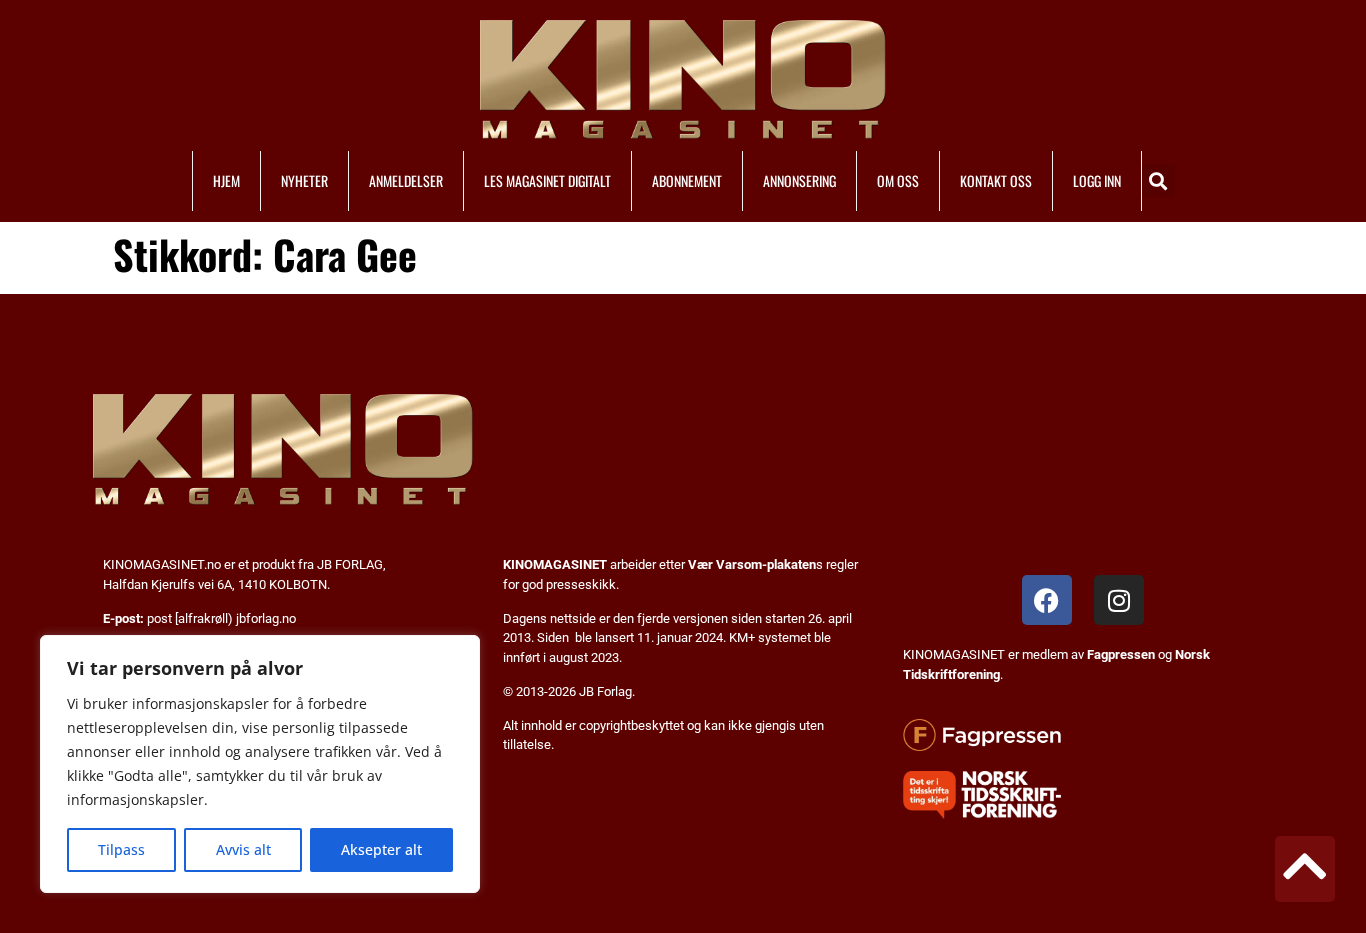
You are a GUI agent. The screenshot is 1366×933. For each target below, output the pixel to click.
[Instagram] (1119, 600)
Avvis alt (243, 849)
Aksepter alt (381, 849)
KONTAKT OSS (996, 180)
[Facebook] (1047, 600)
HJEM (226, 180)
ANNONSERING (799, 180)
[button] (1158, 180)
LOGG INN (1097, 180)
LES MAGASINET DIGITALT (547, 180)
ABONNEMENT (687, 180)
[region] (260, 764)
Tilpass (121, 849)
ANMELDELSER (406, 180)
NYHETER (304, 180)
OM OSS (898, 180)
